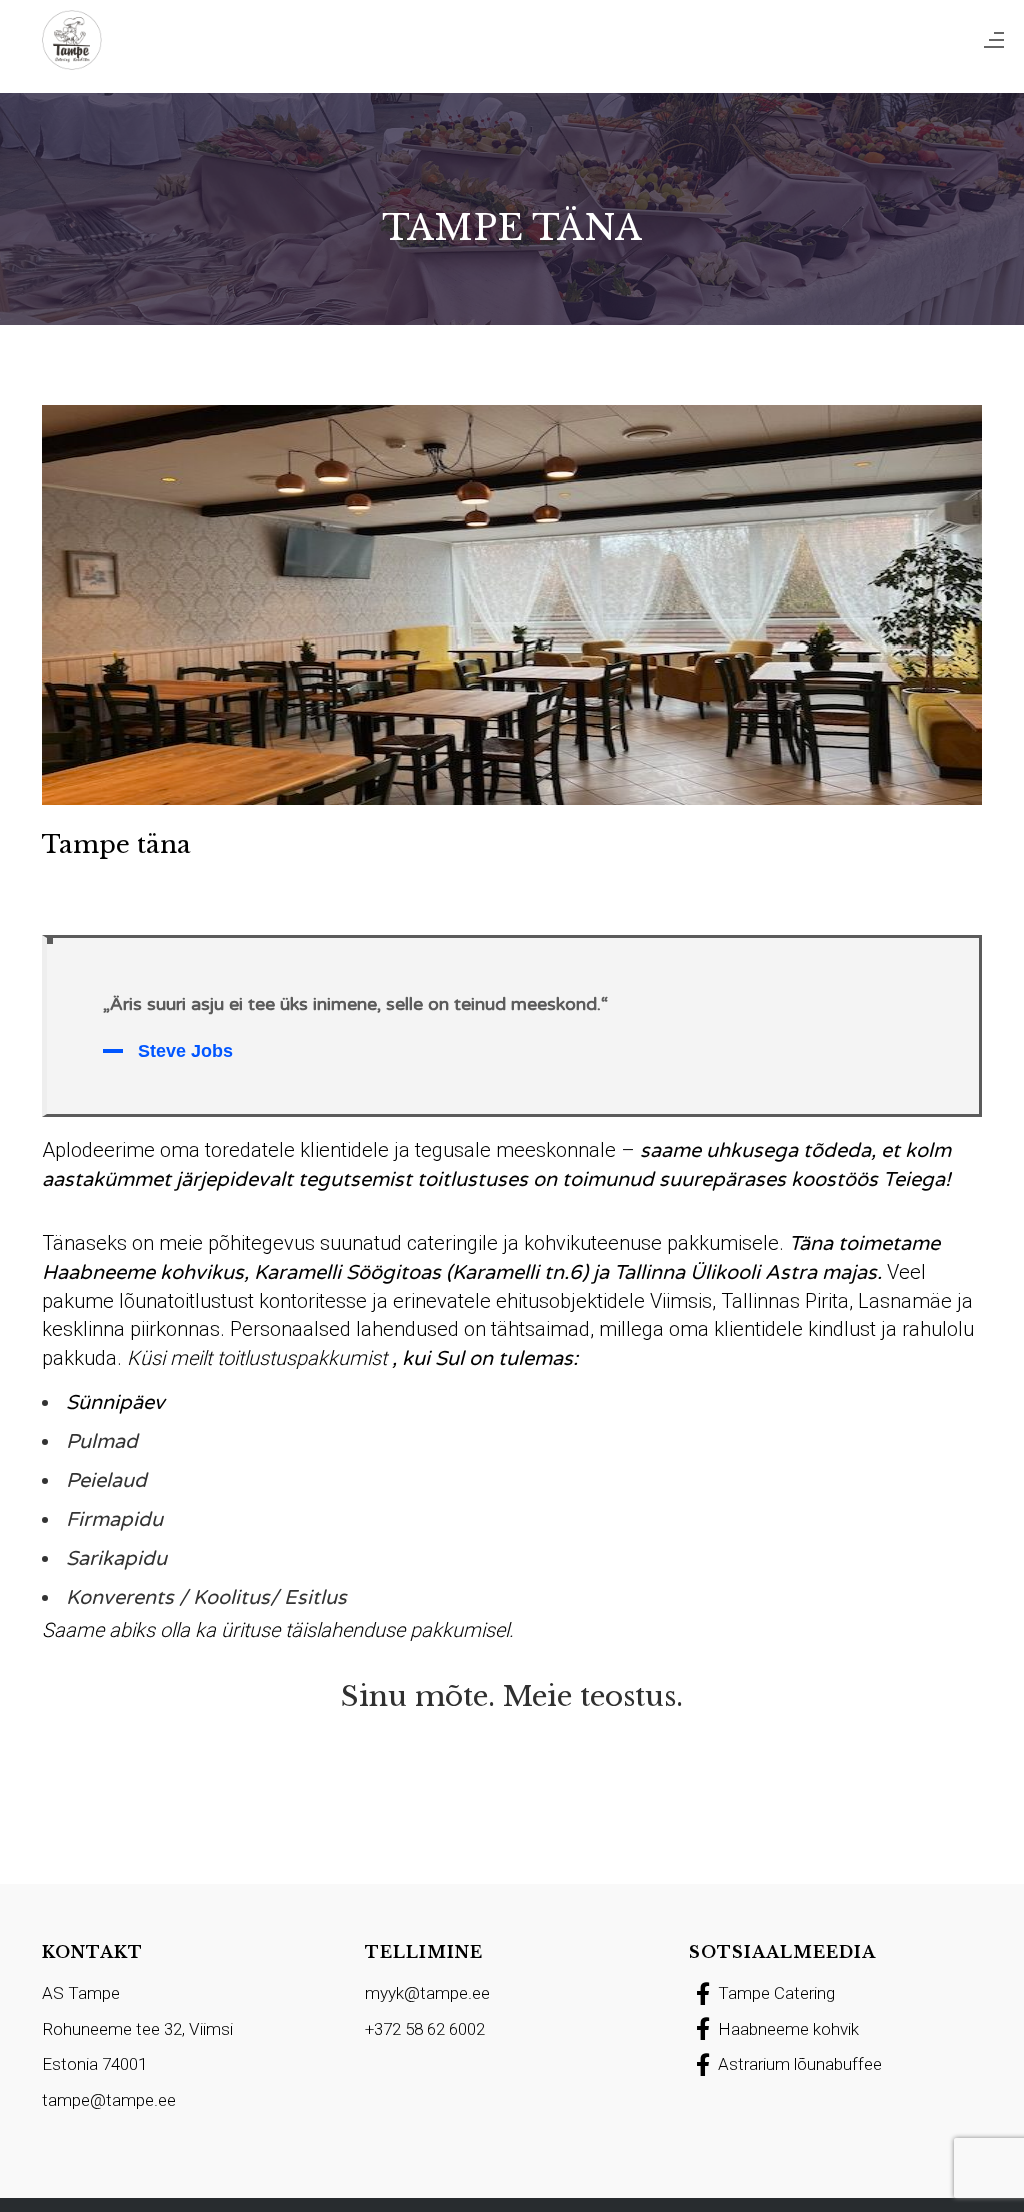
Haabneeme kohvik (788, 2029)
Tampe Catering (776, 1993)
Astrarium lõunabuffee (800, 2064)
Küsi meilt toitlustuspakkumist (257, 1358)
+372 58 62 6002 (425, 2029)
